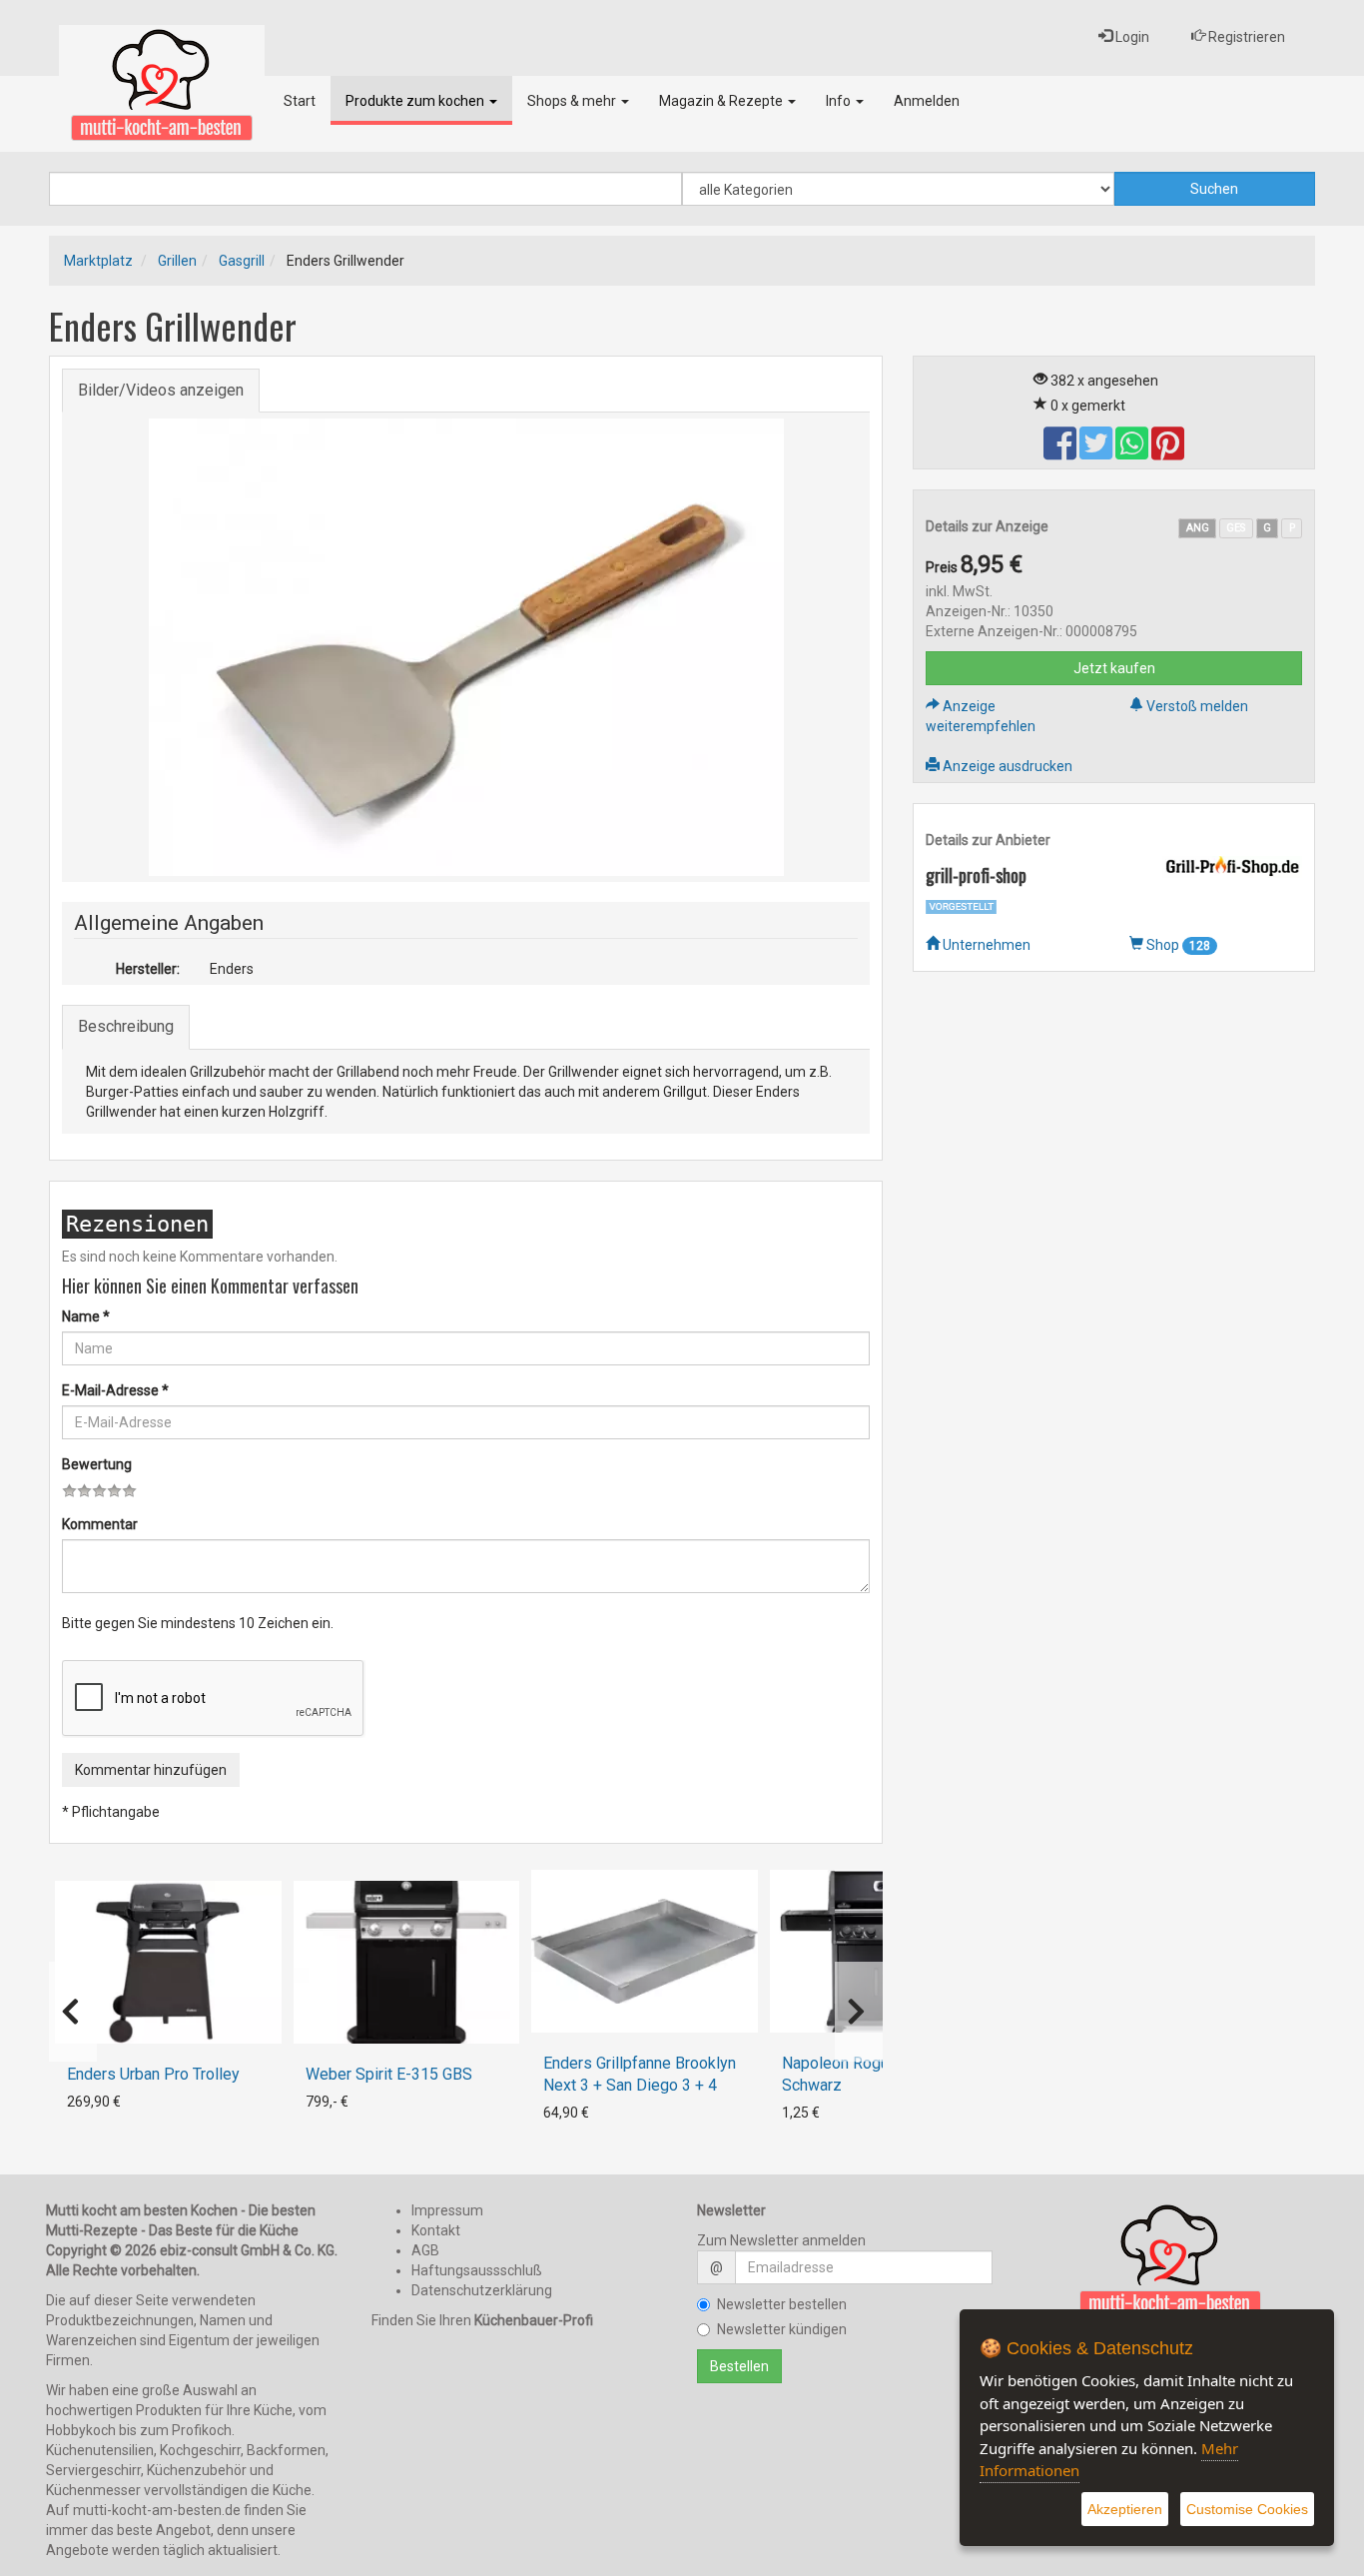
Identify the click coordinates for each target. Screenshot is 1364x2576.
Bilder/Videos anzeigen (161, 390)
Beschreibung (126, 1026)
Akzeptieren (1125, 2509)
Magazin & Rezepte (722, 101)
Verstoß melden (1196, 706)
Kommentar (100, 1524)
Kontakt (436, 2230)
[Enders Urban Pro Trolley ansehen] (168, 1962)
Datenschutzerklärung (482, 2290)
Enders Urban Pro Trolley (153, 2074)
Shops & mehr (573, 101)
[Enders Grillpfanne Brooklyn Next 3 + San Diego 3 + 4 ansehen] (645, 1951)
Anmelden (927, 101)
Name (86, 1316)
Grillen (177, 261)
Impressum (447, 2210)
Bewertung (97, 1464)
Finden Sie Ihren (482, 2320)
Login (1131, 37)
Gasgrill (242, 261)
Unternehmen (985, 945)
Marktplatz (98, 261)
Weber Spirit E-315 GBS (389, 2074)
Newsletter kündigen (782, 2329)
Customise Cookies (1247, 2509)
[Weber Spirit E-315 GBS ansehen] (407, 1962)
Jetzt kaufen (1114, 668)
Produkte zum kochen (416, 101)
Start (300, 101)
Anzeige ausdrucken (1006, 766)
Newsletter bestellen (782, 2304)
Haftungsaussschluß (477, 2270)
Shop (1177, 945)
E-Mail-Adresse (115, 1390)
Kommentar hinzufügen (151, 1770)
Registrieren (1245, 37)
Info (840, 101)
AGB (425, 2250)
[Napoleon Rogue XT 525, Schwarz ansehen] (883, 1951)
